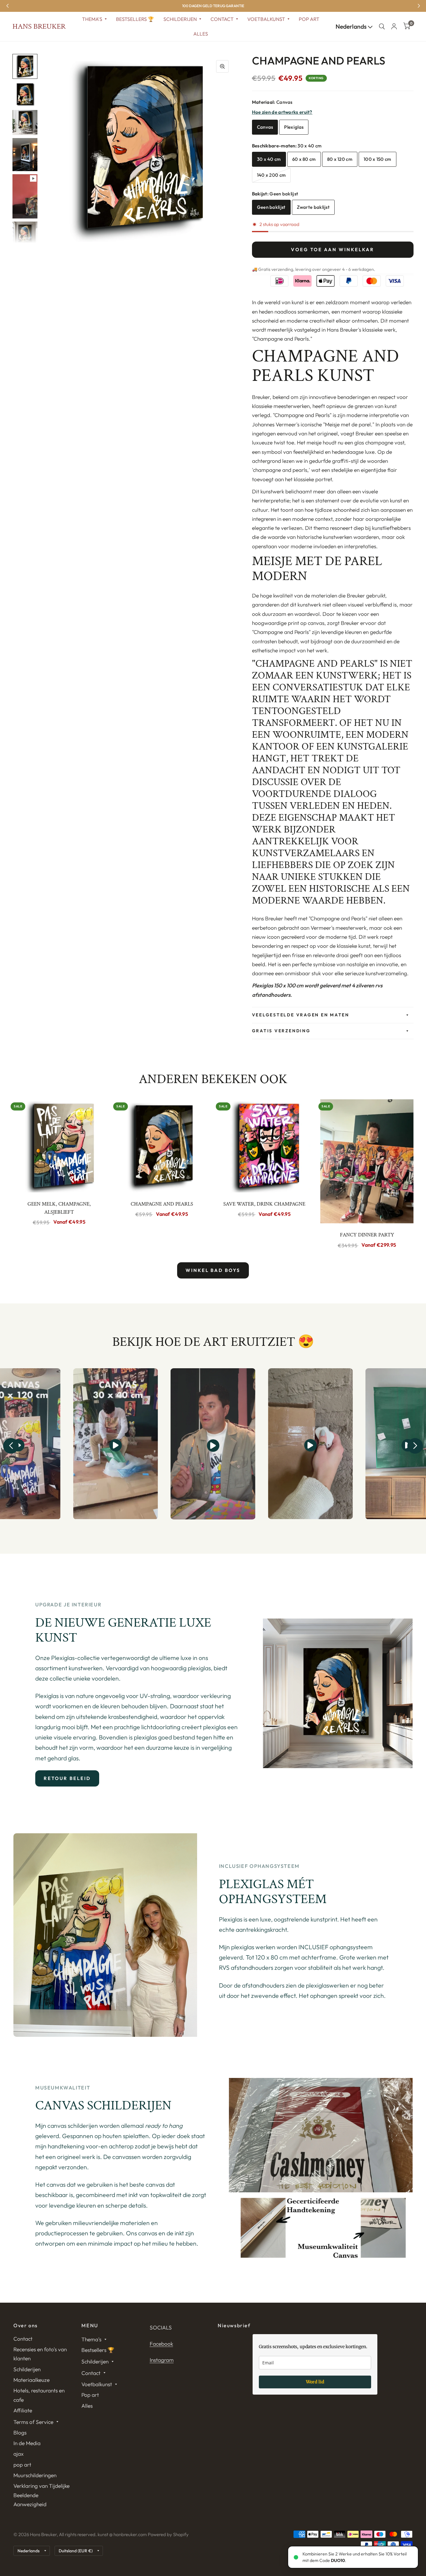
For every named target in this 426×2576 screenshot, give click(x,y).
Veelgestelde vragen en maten (301, 1015)
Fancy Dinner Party (367, 1235)
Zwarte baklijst (313, 207)
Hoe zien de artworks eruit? (282, 112)
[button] (11, 1446)
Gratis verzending (281, 1031)
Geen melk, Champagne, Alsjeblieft (59, 1208)
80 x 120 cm (340, 159)
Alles (201, 34)
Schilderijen (180, 19)
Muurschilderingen (35, 2475)
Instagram (162, 2360)
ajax (19, 2454)
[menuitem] (94, 19)
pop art (22, 2465)
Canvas (265, 127)
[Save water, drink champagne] (264, 1146)
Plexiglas (294, 127)
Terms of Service (33, 2422)
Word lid (315, 2382)
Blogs (20, 2432)
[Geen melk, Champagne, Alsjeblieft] (59, 1146)
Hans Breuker (39, 26)
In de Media (27, 2443)
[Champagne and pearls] (162, 1146)
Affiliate (23, 2410)
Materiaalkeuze (31, 2380)
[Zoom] (222, 66)
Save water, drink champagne (264, 1204)
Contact (222, 19)
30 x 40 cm (269, 159)
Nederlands (352, 26)
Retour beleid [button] (67, 1778)
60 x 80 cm (304, 159)
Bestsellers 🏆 (135, 19)
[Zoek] (382, 26)
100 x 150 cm (378, 159)
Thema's (92, 19)
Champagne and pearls (162, 1204)
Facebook (161, 2344)
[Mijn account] (394, 26)
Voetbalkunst (266, 19)
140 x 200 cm (271, 175)
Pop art (309, 19)
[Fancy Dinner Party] (367, 1161)
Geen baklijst (271, 207)
